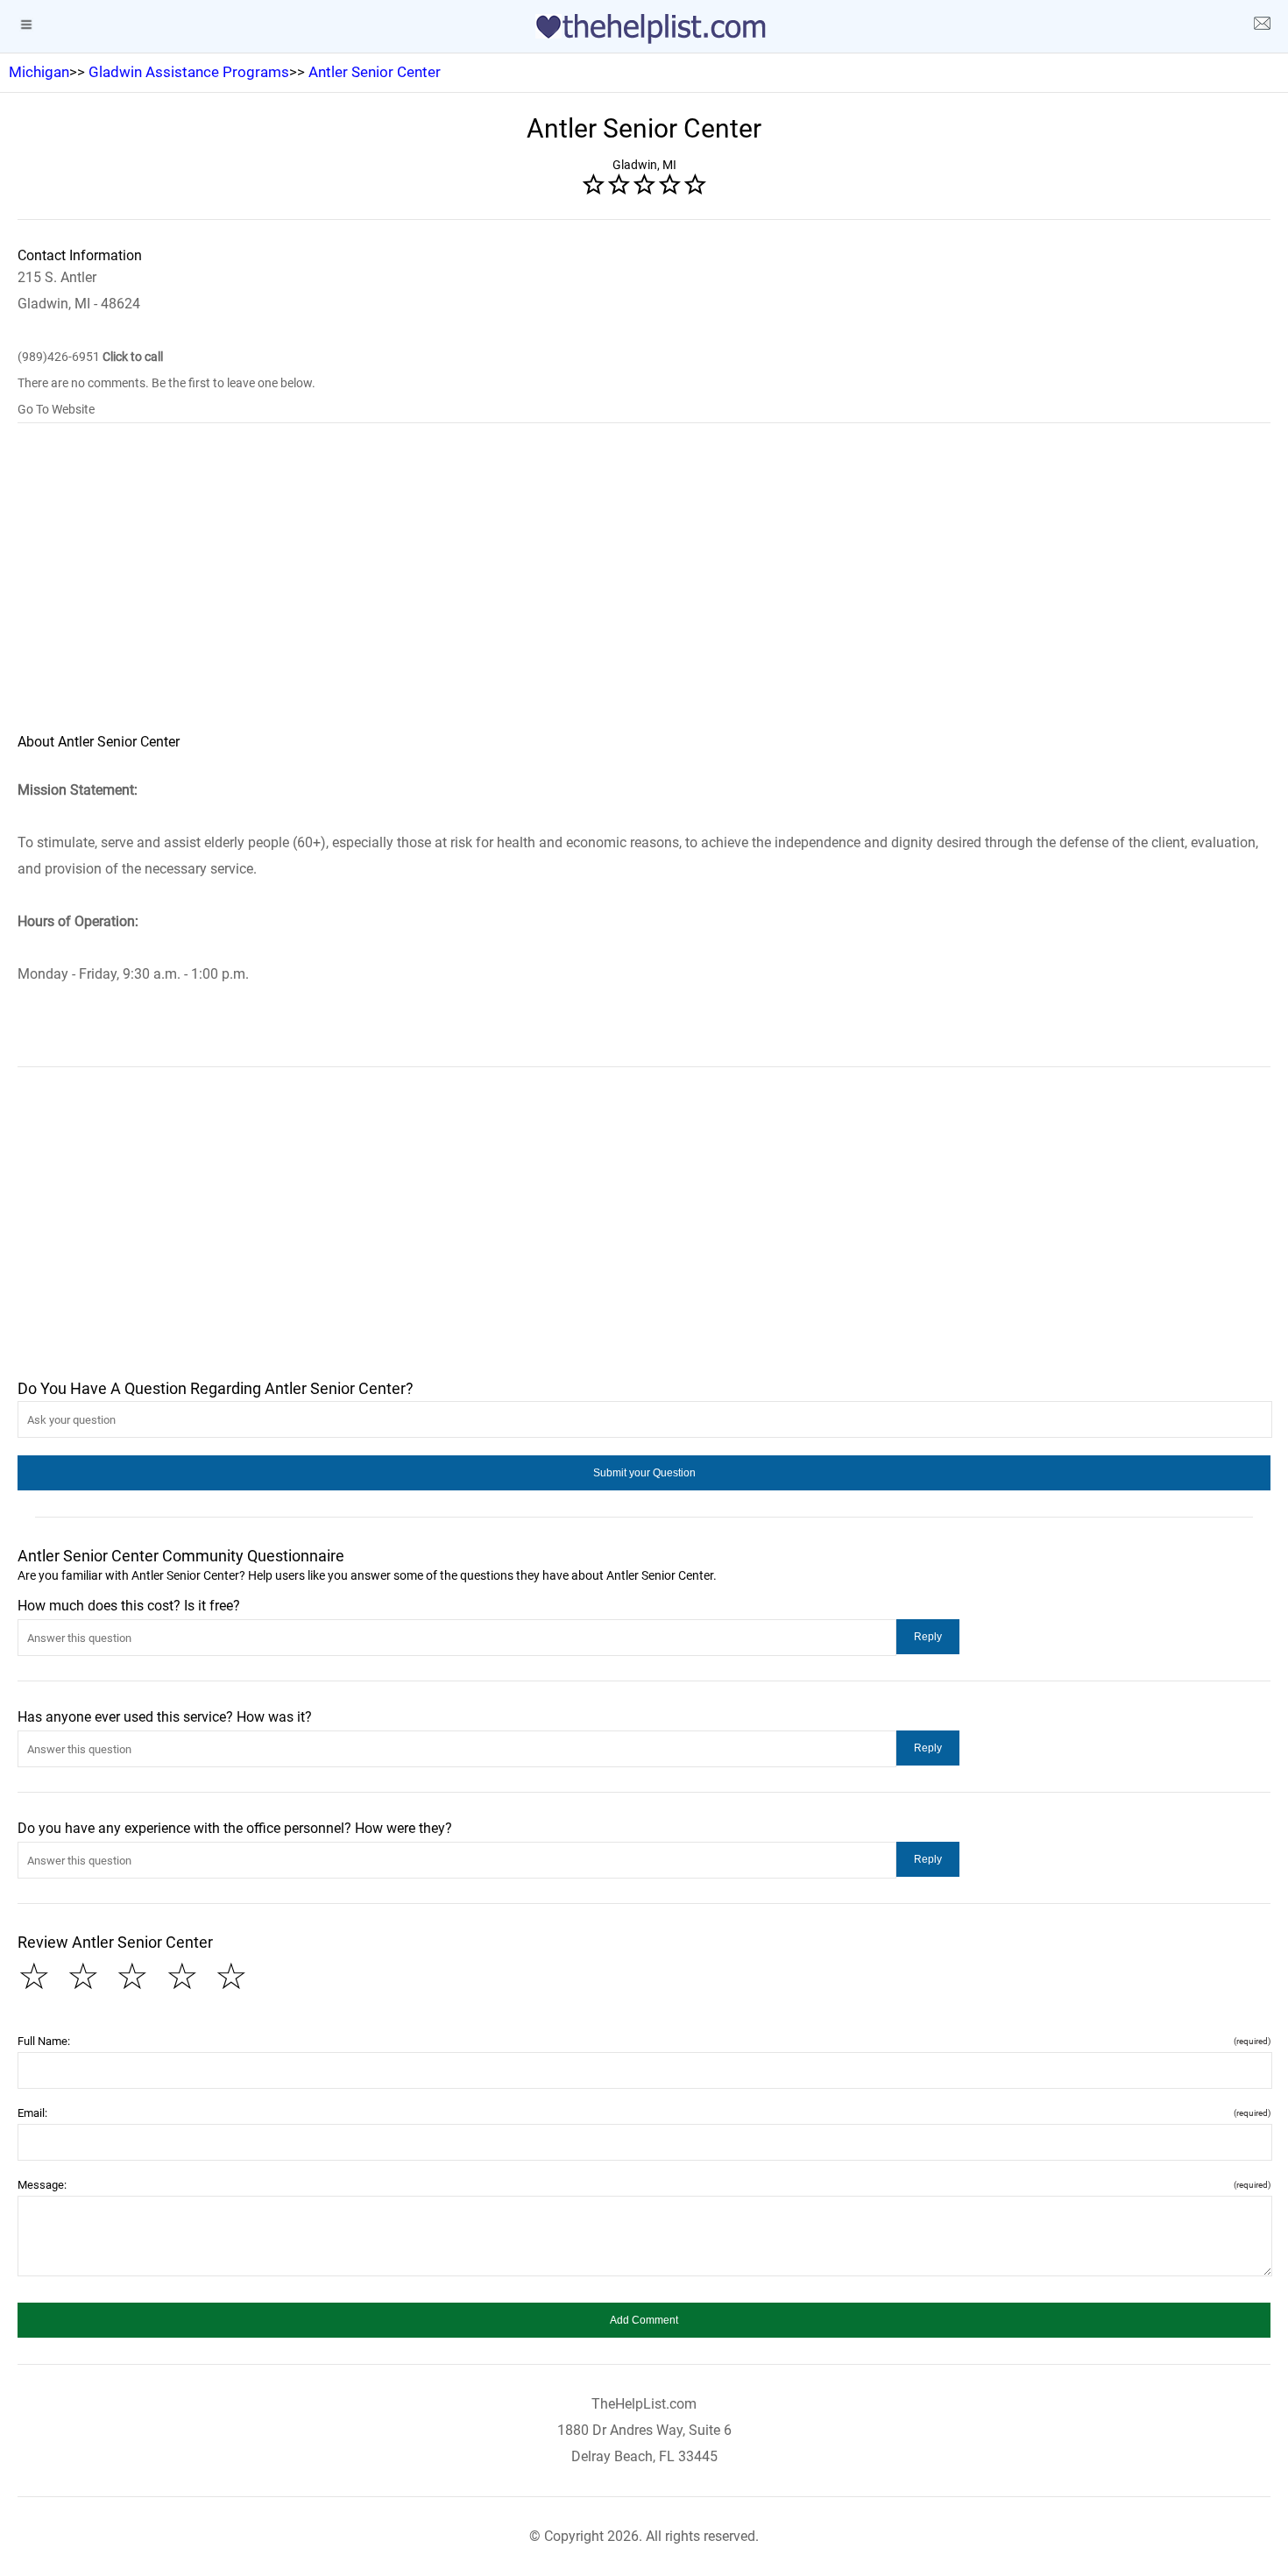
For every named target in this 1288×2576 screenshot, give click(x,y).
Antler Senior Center (375, 72)
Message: (644, 2185)
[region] (644, 590)
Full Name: (644, 2041)
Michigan (39, 72)
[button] (644, 1473)
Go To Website (56, 409)
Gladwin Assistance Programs (189, 72)
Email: (644, 2113)
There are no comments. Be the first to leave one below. (166, 383)
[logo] (644, 29)
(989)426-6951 (90, 357)
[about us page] (1262, 26)
